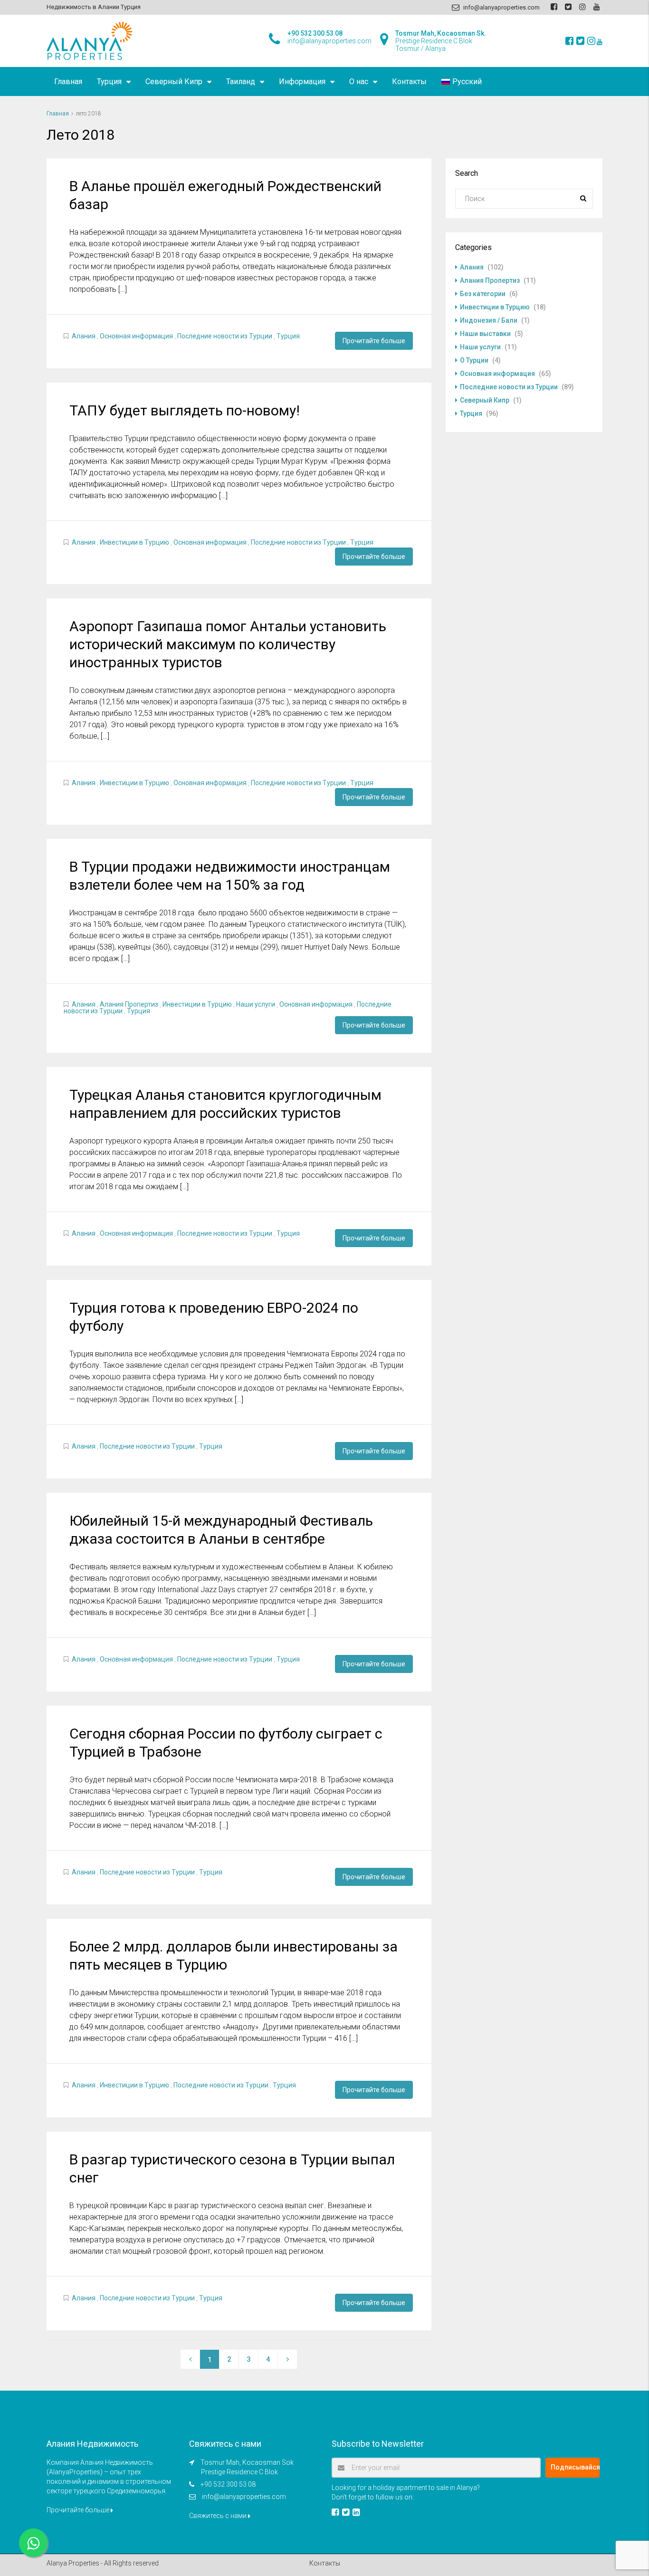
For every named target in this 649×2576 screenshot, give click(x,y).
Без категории (483, 294)
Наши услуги (256, 1004)
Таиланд (241, 82)
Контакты (409, 82)
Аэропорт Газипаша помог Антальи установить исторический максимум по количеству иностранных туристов (228, 644)
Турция (109, 82)
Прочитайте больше (374, 341)
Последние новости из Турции (225, 336)
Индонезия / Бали (489, 320)
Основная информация (136, 336)
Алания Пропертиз (129, 1004)
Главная (68, 82)
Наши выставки (485, 334)
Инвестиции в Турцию (134, 542)
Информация (302, 82)
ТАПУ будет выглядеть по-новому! (185, 410)
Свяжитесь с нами (219, 2516)
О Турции (474, 360)
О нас (359, 82)
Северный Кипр (174, 82)
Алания (84, 336)
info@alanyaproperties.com (244, 2497)
